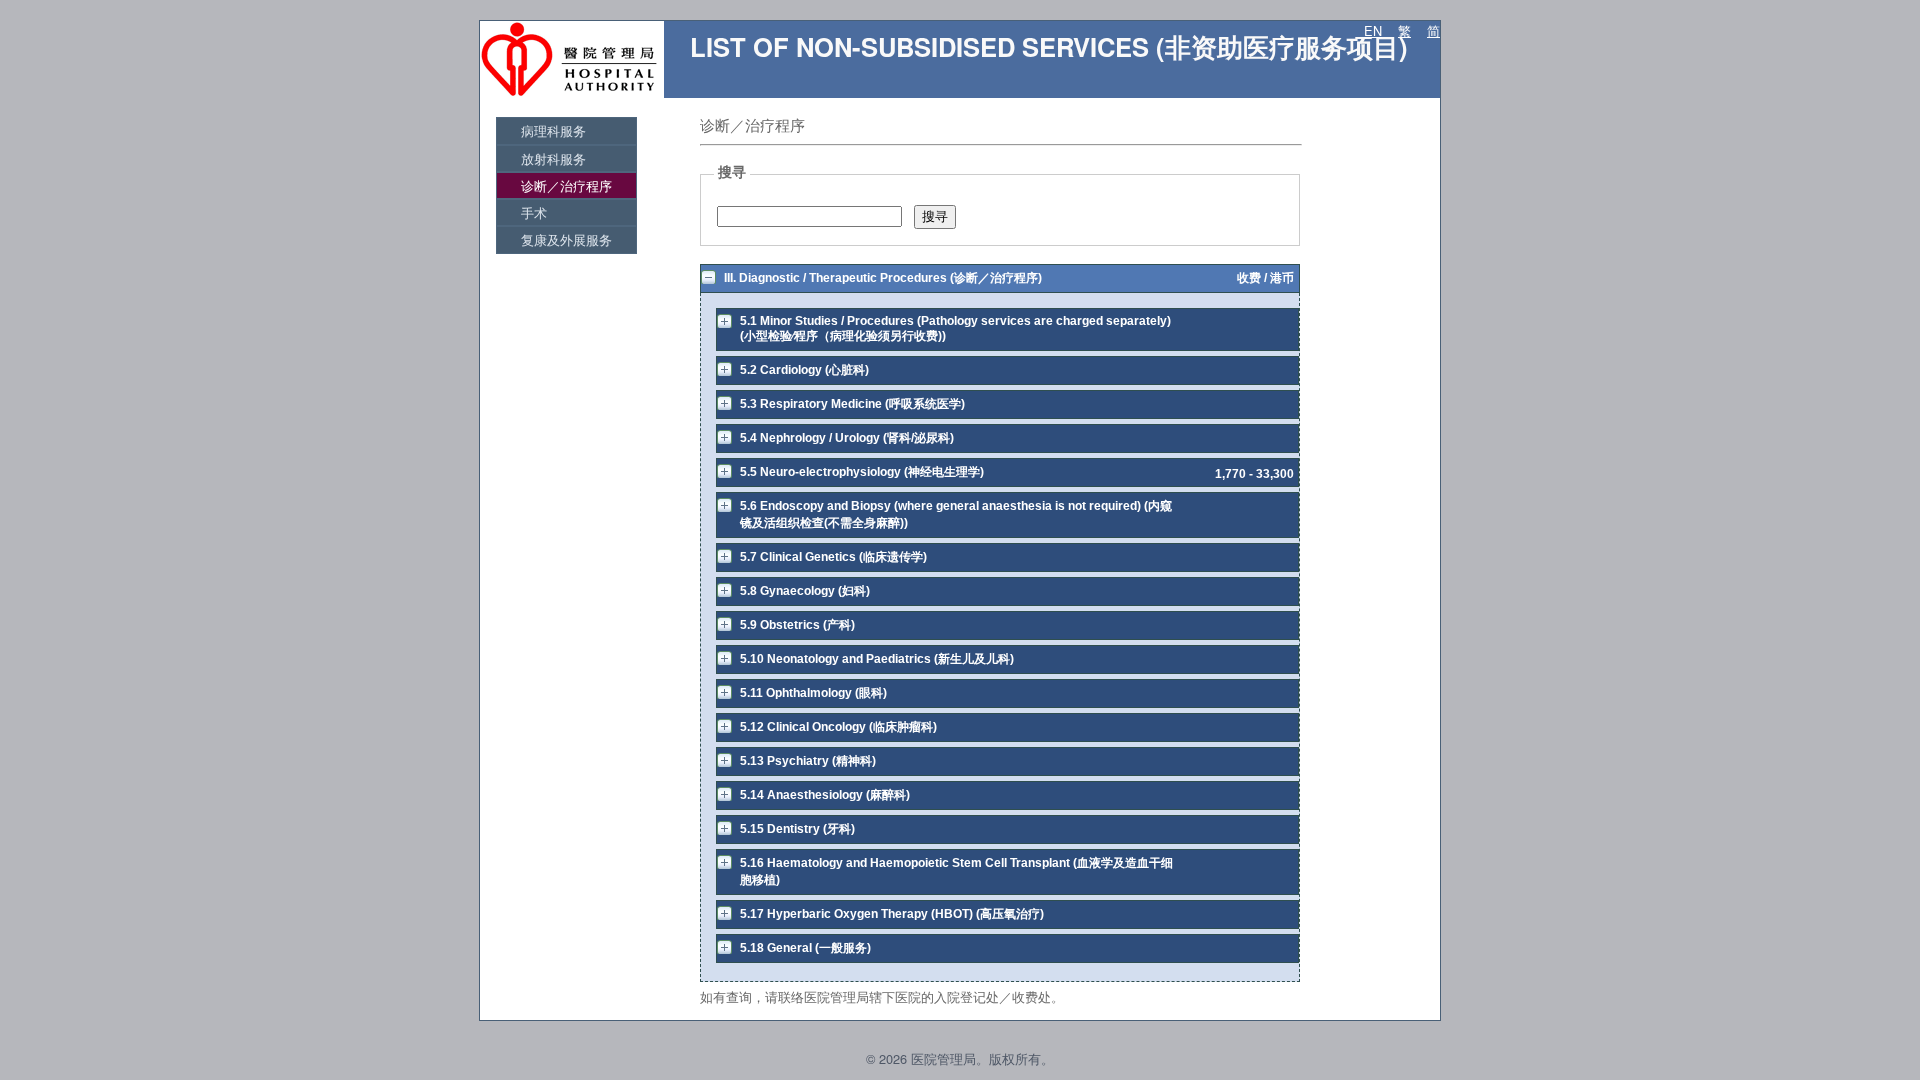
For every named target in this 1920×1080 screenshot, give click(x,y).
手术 (534, 212)
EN (1373, 30)
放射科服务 (553, 158)
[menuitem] (566, 130)
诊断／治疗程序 (566, 185)
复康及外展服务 (566, 239)
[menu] (566, 185)
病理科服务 (553, 130)
